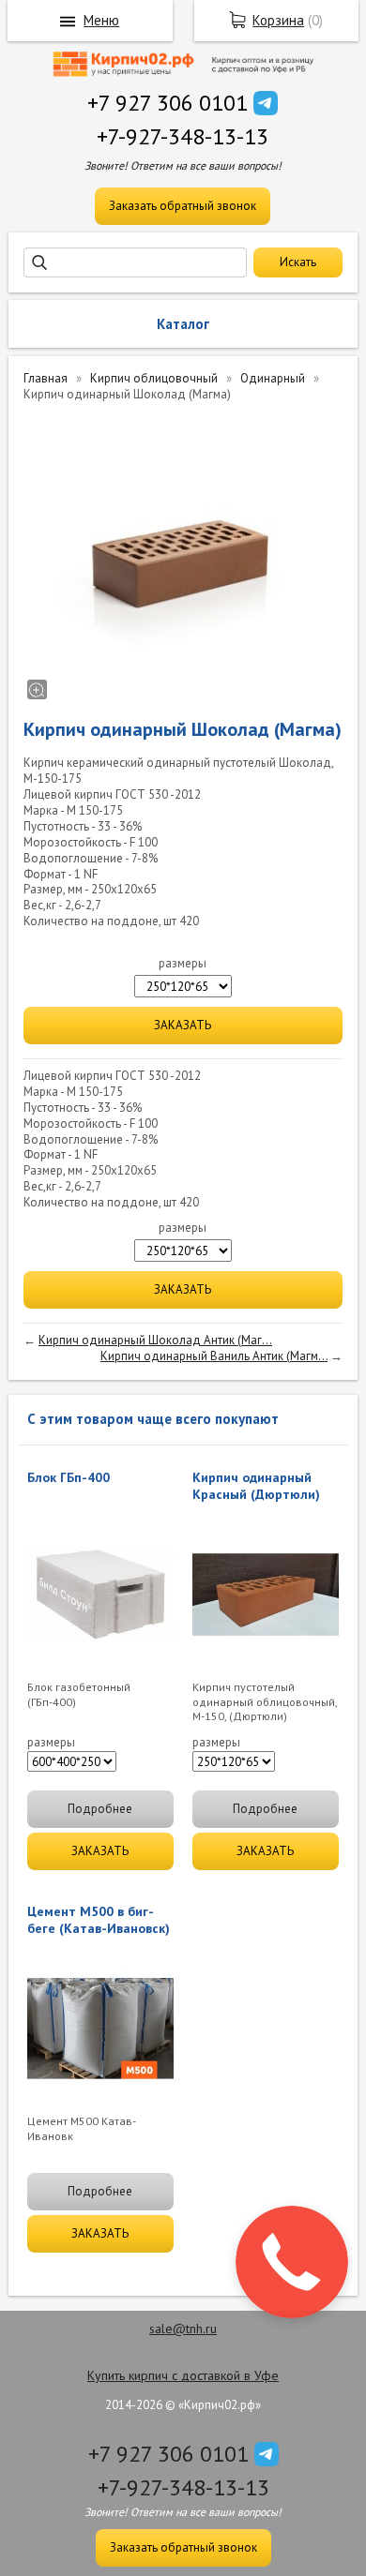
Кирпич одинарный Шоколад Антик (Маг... (155, 1340)
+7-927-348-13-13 (183, 136)
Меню (101, 20)
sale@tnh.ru (183, 2329)
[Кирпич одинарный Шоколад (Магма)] (183, 558)
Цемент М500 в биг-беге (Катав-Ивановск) (99, 1920)
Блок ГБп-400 (69, 1477)
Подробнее (100, 1809)
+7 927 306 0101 (168, 103)
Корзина (278, 20)
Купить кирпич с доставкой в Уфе (183, 2375)
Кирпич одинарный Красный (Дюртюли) (256, 1486)
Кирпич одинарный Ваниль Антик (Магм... (214, 1356)
